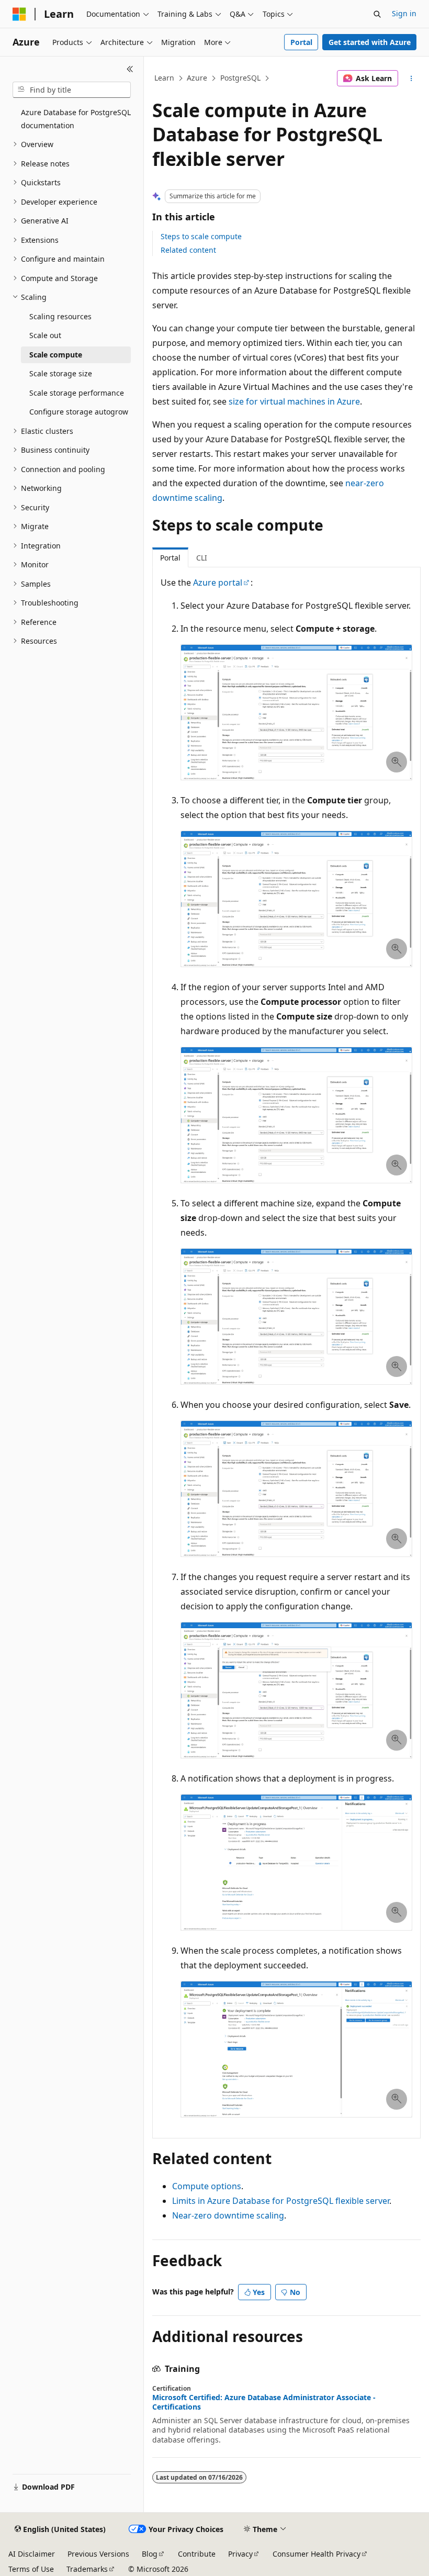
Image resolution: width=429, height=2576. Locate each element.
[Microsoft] (19, 14)
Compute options (207, 2186)
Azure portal (218, 583)
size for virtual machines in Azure (294, 401)
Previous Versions (98, 2554)
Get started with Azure (370, 42)
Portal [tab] (170, 558)
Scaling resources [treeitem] (60, 316)
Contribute (197, 2554)
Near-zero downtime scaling (228, 2215)
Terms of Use (31, 2569)
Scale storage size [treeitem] (61, 373)
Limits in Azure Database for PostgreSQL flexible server (281, 2201)
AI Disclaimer (32, 2554)
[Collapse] (130, 69)
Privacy (240, 2554)
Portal (301, 42)
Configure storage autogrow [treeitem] (79, 412)
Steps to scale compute (201, 236)
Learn (164, 78)
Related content (188, 250)
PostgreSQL (240, 78)
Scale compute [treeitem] (56, 355)
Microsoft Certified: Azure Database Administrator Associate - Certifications (264, 2402)
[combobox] (72, 90)
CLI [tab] (202, 558)
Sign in (404, 13)
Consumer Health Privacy (317, 2554)
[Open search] (377, 14)
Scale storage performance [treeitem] (77, 393)
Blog (150, 2554)
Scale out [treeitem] (45, 335)
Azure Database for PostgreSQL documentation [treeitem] (76, 119)
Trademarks (87, 2569)
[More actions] (411, 79)
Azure (197, 78)
